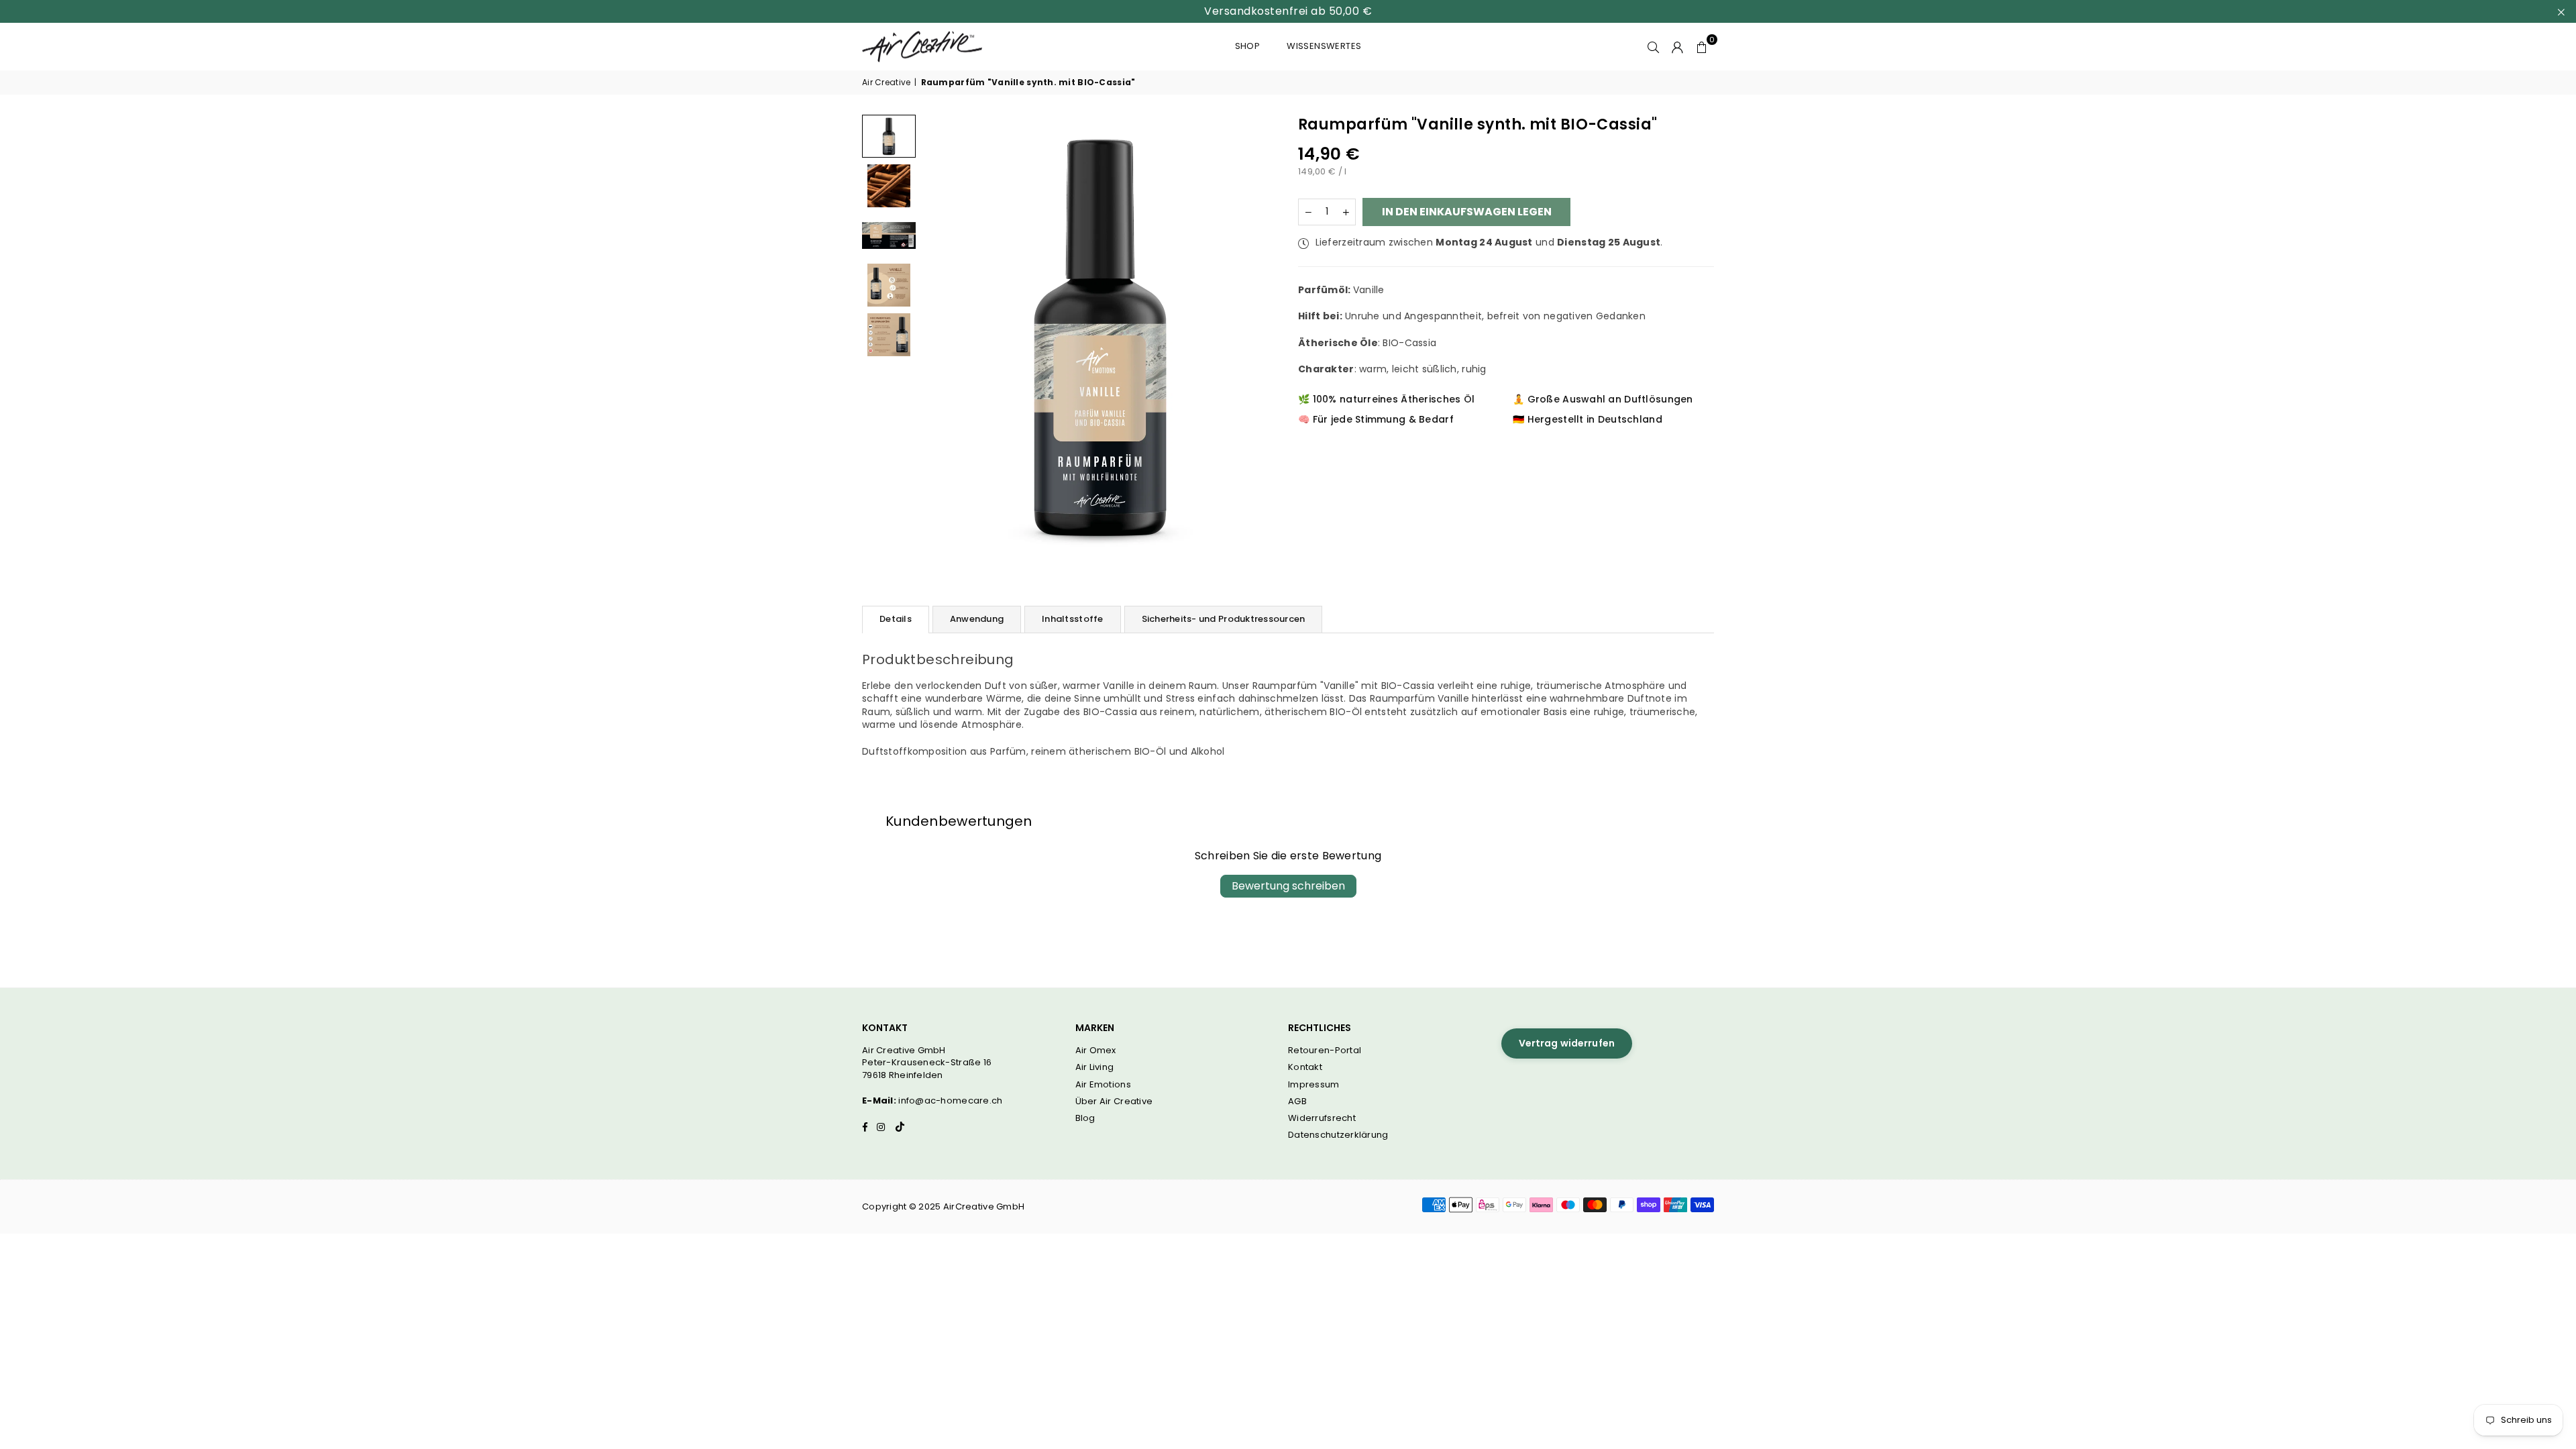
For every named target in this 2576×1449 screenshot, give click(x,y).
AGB (1297, 1101)
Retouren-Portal (1325, 1050)
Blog (1085, 1118)
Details (896, 619)
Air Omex (1096, 1050)
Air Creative (886, 83)
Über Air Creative (1114, 1101)
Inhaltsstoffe (1072, 619)
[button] (1702, 46)
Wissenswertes (1324, 46)
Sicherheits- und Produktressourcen (1224, 619)
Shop (1248, 46)
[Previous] (941, 337)
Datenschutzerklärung (1338, 1135)
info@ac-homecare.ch (950, 1101)
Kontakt (1305, 1067)
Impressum (1314, 1084)
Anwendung (977, 619)
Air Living (1095, 1067)
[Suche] (1654, 46)
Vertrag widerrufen (1567, 1043)
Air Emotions (1103, 1084)
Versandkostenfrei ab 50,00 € (1288, 11)
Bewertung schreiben (1288, 886)
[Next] (1259, 337)
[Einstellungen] (1678, 46)
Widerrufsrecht (1322, 1118)
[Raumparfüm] (889, 186)
